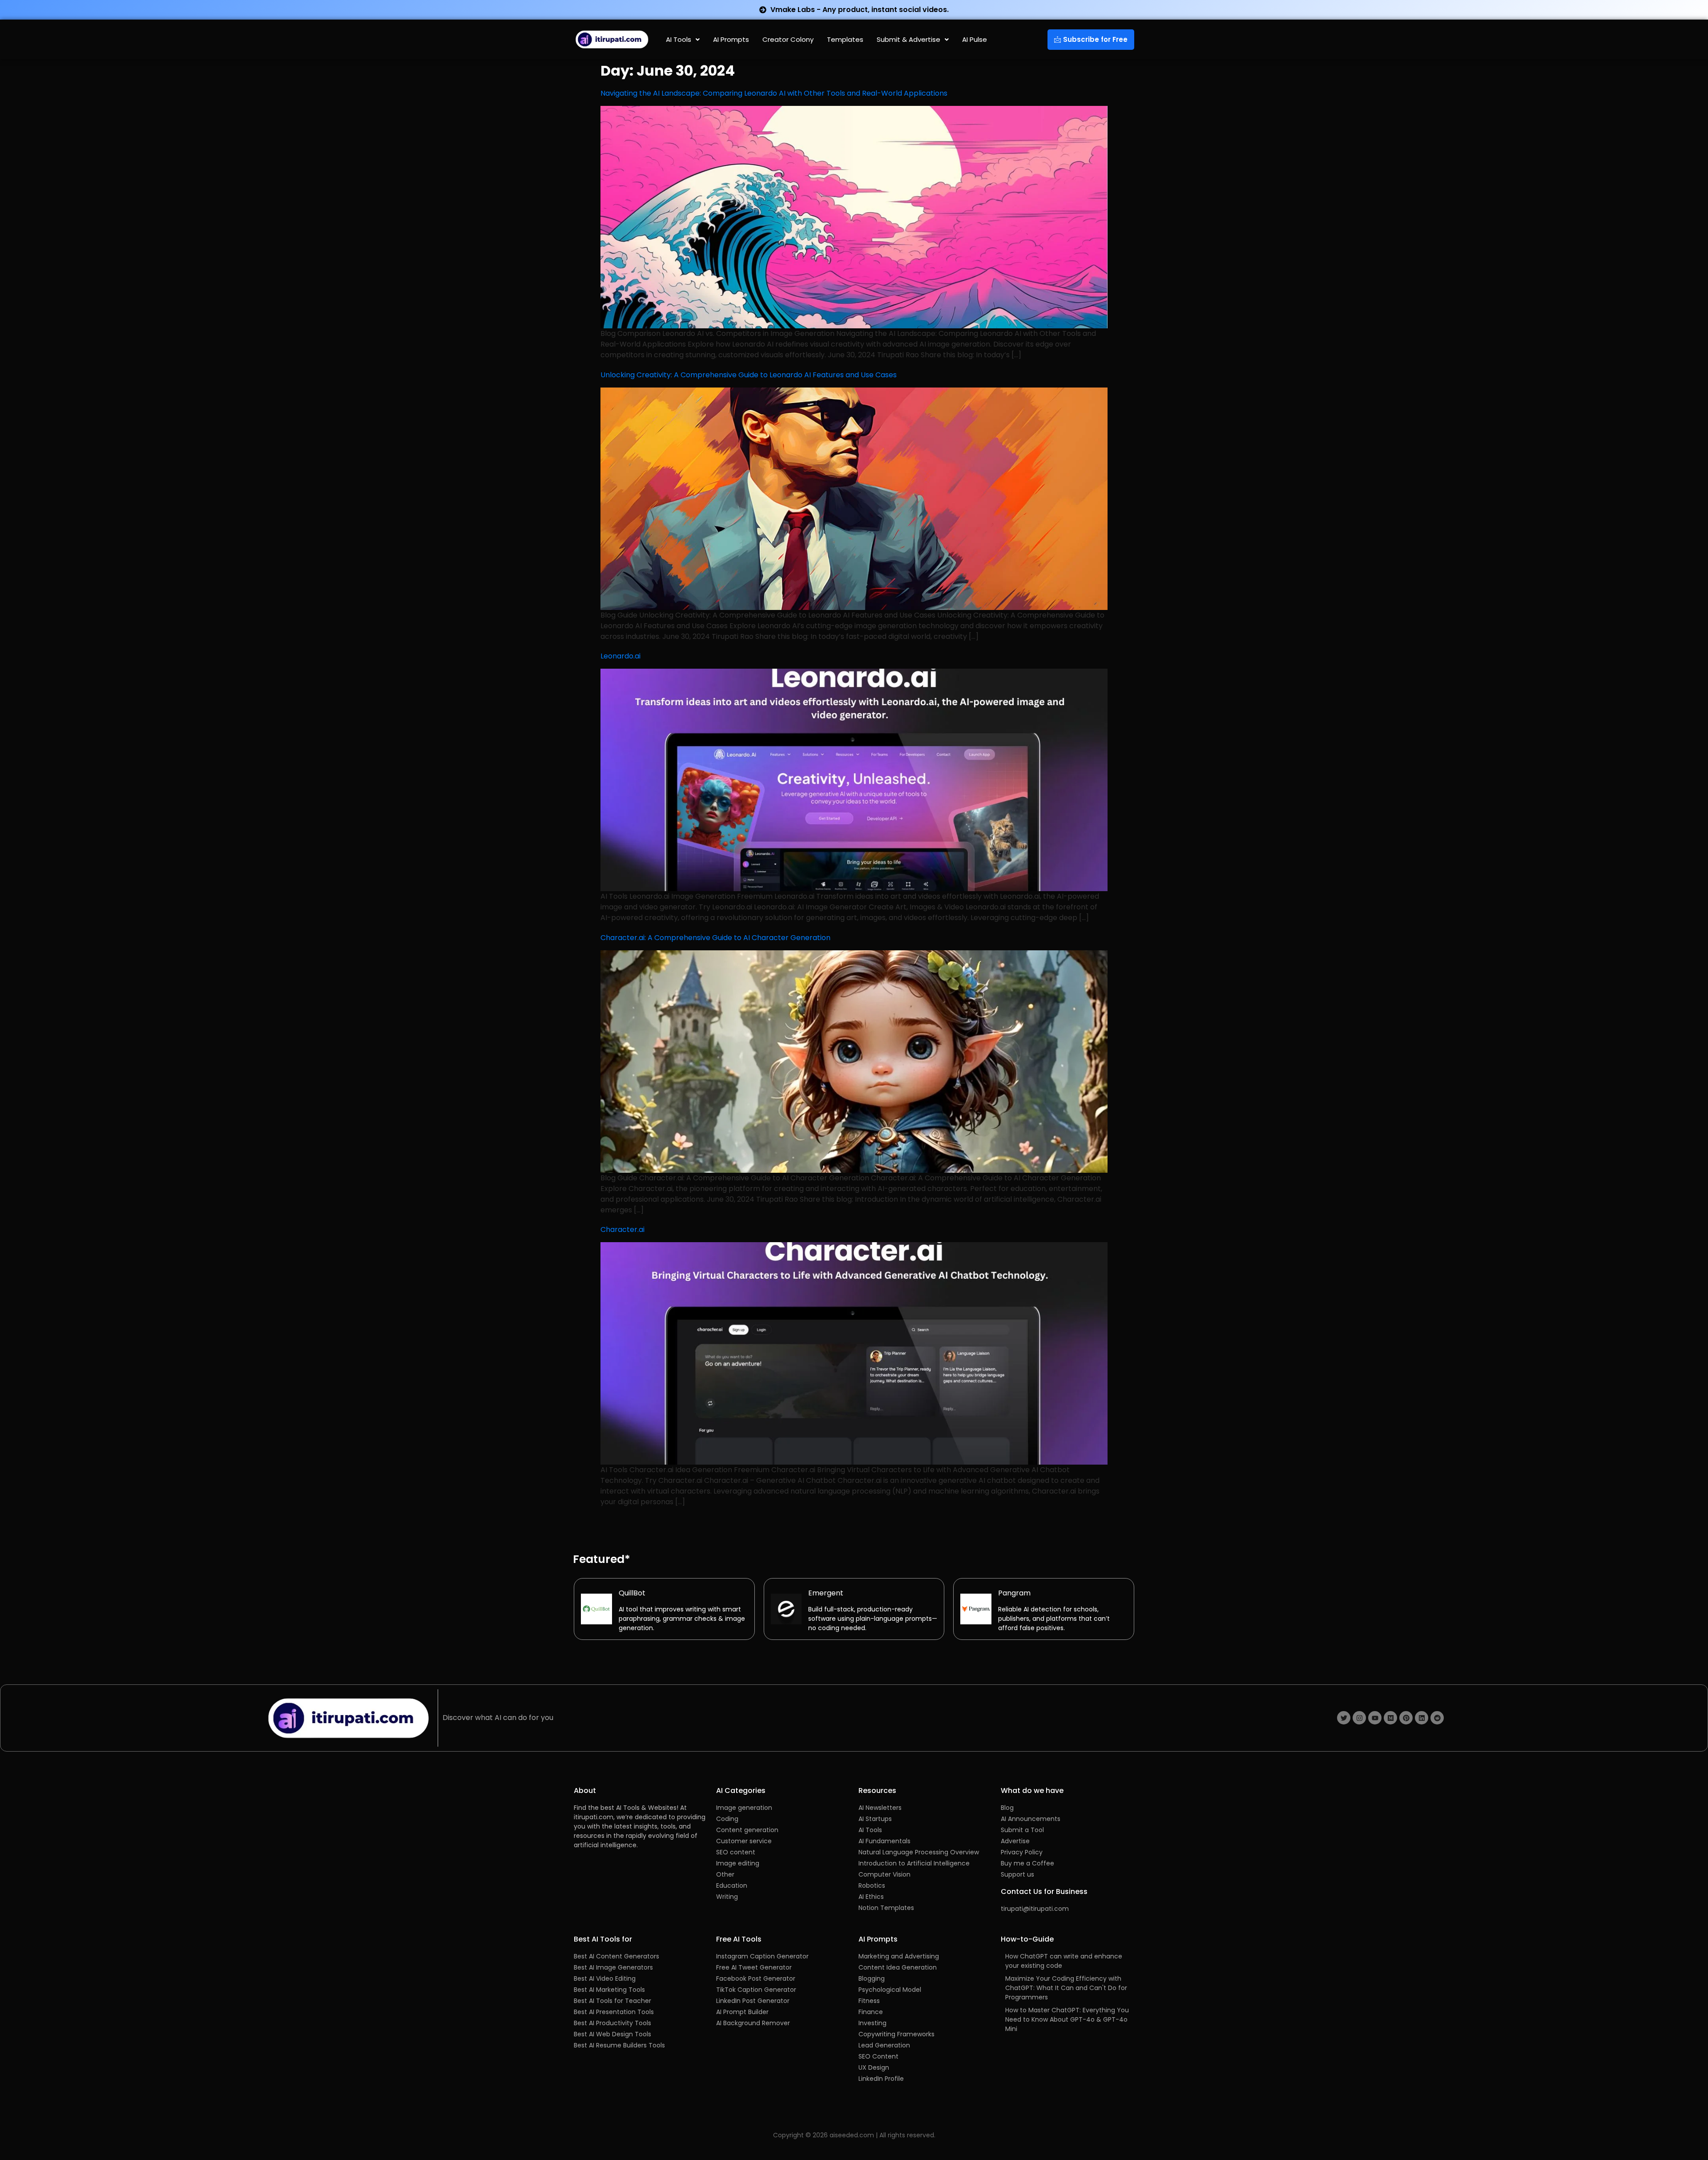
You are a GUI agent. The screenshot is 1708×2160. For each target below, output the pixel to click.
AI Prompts (731, 39)
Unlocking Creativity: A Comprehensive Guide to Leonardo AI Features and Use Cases (749, 375)
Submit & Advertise (908, 39)
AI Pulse (975, 39)
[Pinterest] (1406, 1718)
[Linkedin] (1422, 1718)
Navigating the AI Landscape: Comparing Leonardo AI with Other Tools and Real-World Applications (774, 93)
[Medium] (1390, 1718)
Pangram (1014, 1593)
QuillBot (632, 1593)
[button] (683, 39)
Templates (845, 39)
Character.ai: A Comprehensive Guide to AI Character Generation (715, 938)
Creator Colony (788, 39)
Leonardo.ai (620, 656)
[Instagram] (1359, 1718)
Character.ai (622, 1229)
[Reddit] (1437, 1718)
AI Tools (679, 39)
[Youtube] (1375, 1718)
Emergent (826, 1593)
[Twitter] (1344, 1718)
